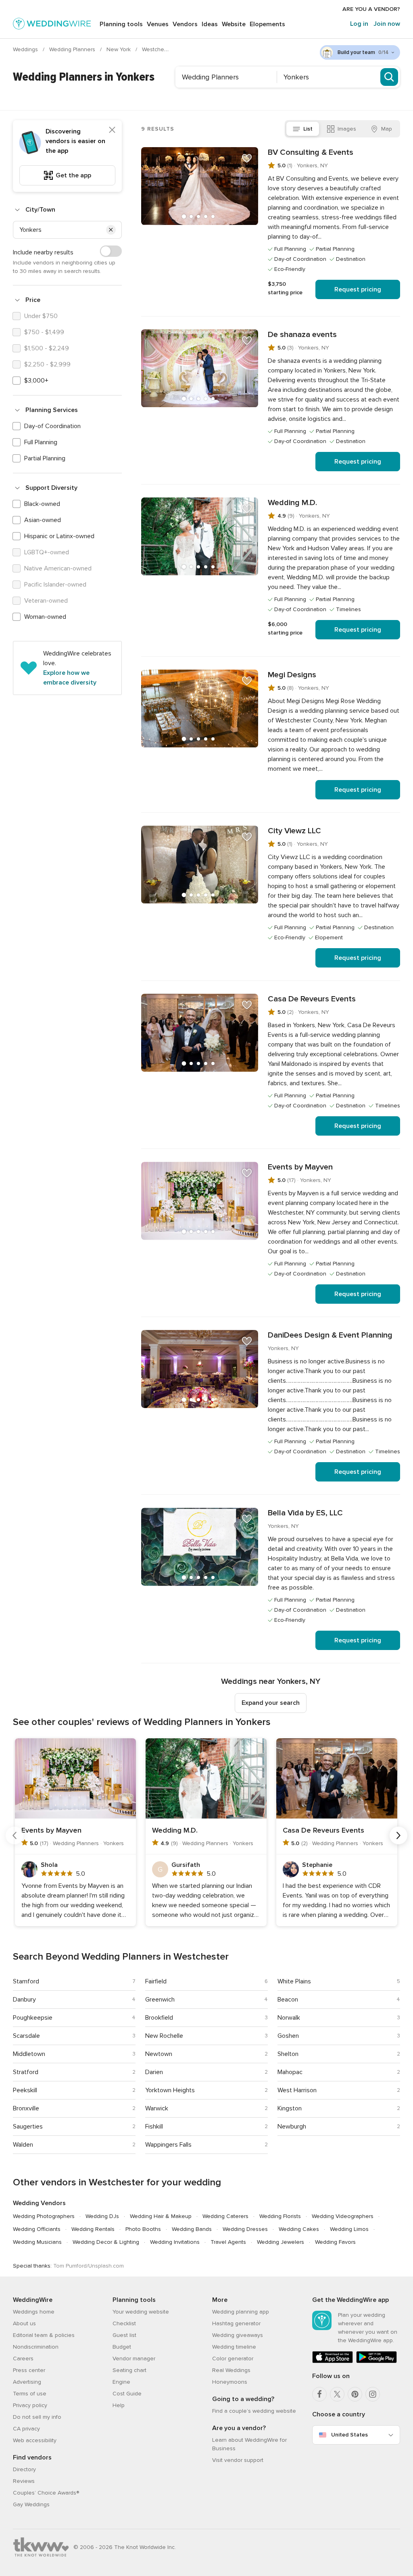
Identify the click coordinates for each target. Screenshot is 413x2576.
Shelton (288, 2054)
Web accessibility (35, 2440)
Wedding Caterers (225, 2216)
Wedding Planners (73, 49)
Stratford (26, 2072)
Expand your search (271, 1703)
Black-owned (42, 504)
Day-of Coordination (52, 426)
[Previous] (15, 1835)
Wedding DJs (102, 2216)
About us (24, 2323)
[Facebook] (319, 2394)
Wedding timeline (234, 2347)
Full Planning (41, 442)
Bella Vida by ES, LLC (305, 1513)
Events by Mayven (300, 1167)
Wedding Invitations (175, 2242)
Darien (154, 2072)
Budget (122, 2347)
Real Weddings (231, 2370)
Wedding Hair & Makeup (161, 2216)
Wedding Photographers (44, 2216)
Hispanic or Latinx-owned (59, 536)
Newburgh (292, 2127)
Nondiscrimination (36, 2347)
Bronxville (26, 2108)
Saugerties (28, 2127)
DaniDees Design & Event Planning (330, 1335)
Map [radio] (387, 129)
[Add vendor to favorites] (247, 158)
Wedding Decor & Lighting (106, 2242)
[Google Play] (376, 2361)
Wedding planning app (241, 2312)
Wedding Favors (335, 2242)
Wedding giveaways (238, 2335)
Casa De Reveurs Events (312, 999)
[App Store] (333, 2361)
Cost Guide (127, 2394)
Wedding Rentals (93, 2229)
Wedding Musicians (37, 2242)
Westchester (159, 49)
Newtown (159, 2054)
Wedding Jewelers (281, 2242)
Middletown (29, 2054)
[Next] (398, 1835)
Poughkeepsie (33, 2018)
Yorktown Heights (170, 2090)
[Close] (112, 130)
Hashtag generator (236, 2323)
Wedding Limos (349, 2229)
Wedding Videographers (343, 2216)
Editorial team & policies (44, 2335)
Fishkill (154, 2127)
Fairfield (156, 1981)
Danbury (24, 2000)
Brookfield (159, 2018)
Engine (121, 2382)
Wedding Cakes (299, 2229)
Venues (158, 24)
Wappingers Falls (168, 2145)
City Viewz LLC (294, 831)
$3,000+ (36, 381)
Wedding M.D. (292, 503)
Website (234, 24)
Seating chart (129, 2370)
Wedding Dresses (245, 2229)
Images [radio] (347, 129)
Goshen (288, 2036)
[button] (111, 230)
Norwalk (289, 2018)
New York (119, 49)
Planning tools (121, 24)
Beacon (288, 2000)
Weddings (26, 49)
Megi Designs (292, 675)
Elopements (267, 24)
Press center (29, 2370)
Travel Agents (228, 2242)
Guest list (124, 2335)
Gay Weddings (31, 2504)
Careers (23, 2359)
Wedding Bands (192, 2229)
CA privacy (26, 2429)
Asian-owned (43, 520)
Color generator (233, 2359)
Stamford (26, 1981)
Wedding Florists (280, 2216)
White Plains (294, 1981)
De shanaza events (302, 335)
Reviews (24, 2481)
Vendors (185, 24)
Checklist (124, 2323)
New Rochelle (164, 2036)
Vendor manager (134, 2359)
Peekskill (25, 2090)
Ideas (210, 24)
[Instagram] (373, 2394)
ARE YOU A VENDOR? (371, 9)
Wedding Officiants (37, 2229)
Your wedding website (141, 2312)
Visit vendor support (238, 2460)
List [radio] (308, 129)
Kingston (290, 2108)
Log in (359, 24)
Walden (23, 2145)
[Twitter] (337, 2394)
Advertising (27, 2382)
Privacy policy (30, 2405)
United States (349, 2435)
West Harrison (297, 2090)
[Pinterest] (355, 2394)
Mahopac (290, 2072)
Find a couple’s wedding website (254, 2411)
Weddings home (34, 2312)
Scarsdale (26, 2036)
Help (119, 2405)
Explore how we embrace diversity (70, 678)
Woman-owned (45, 617)
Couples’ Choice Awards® (46, 2493)
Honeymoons (230, 2382)
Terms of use (30, 2394)
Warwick (157, 2108)
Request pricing (358, 289)
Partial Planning (45, 458)
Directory (24, 2469)
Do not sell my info (37, 2417)
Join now (387, 24)
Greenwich (160, 2000)
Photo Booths (143, 2229)
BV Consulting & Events (311, 152)
